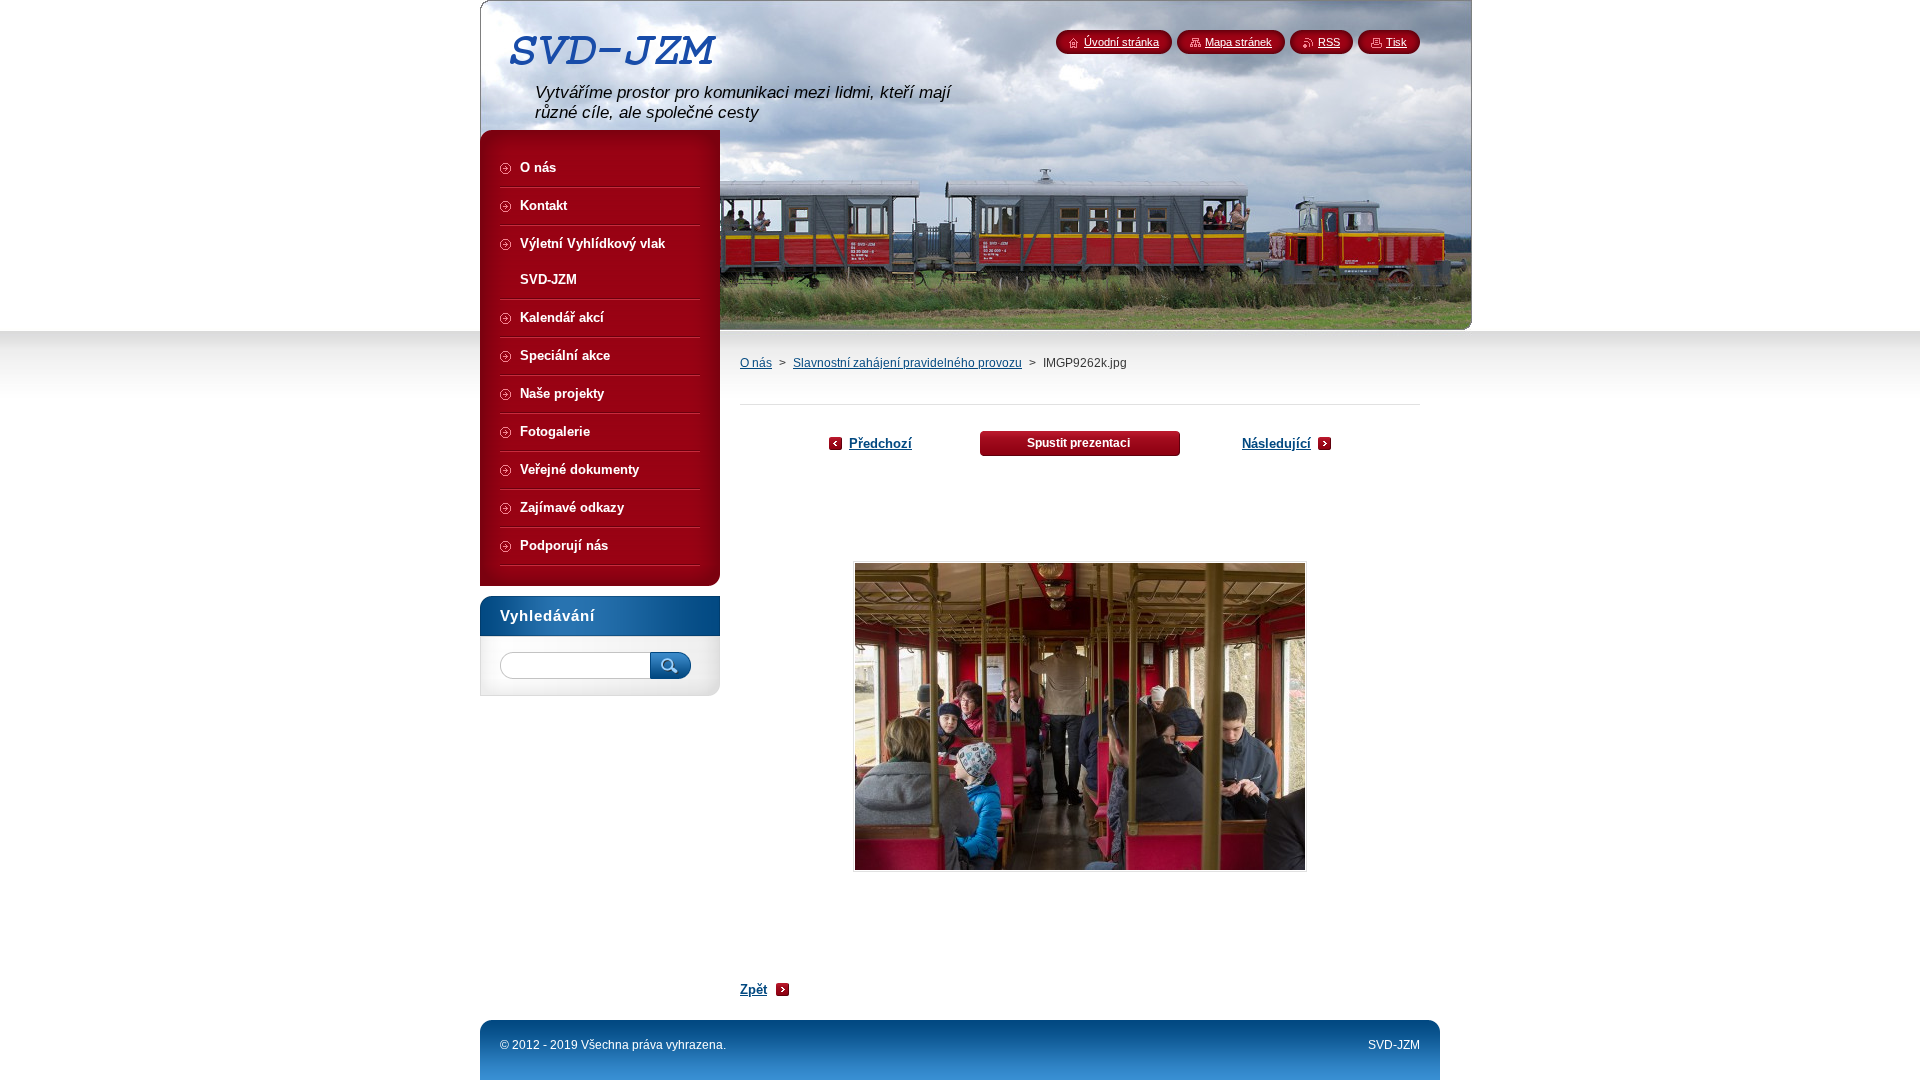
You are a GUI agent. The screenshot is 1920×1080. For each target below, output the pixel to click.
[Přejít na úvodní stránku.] (620, 73)
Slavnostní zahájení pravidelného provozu (907, 363)
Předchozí (880, 443)
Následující (1276, 443)
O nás (756, 363)
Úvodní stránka (1121, 42)
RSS (1329, 42)
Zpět (753, 989)
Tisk (1396, 42)
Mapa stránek (1238, 42)
